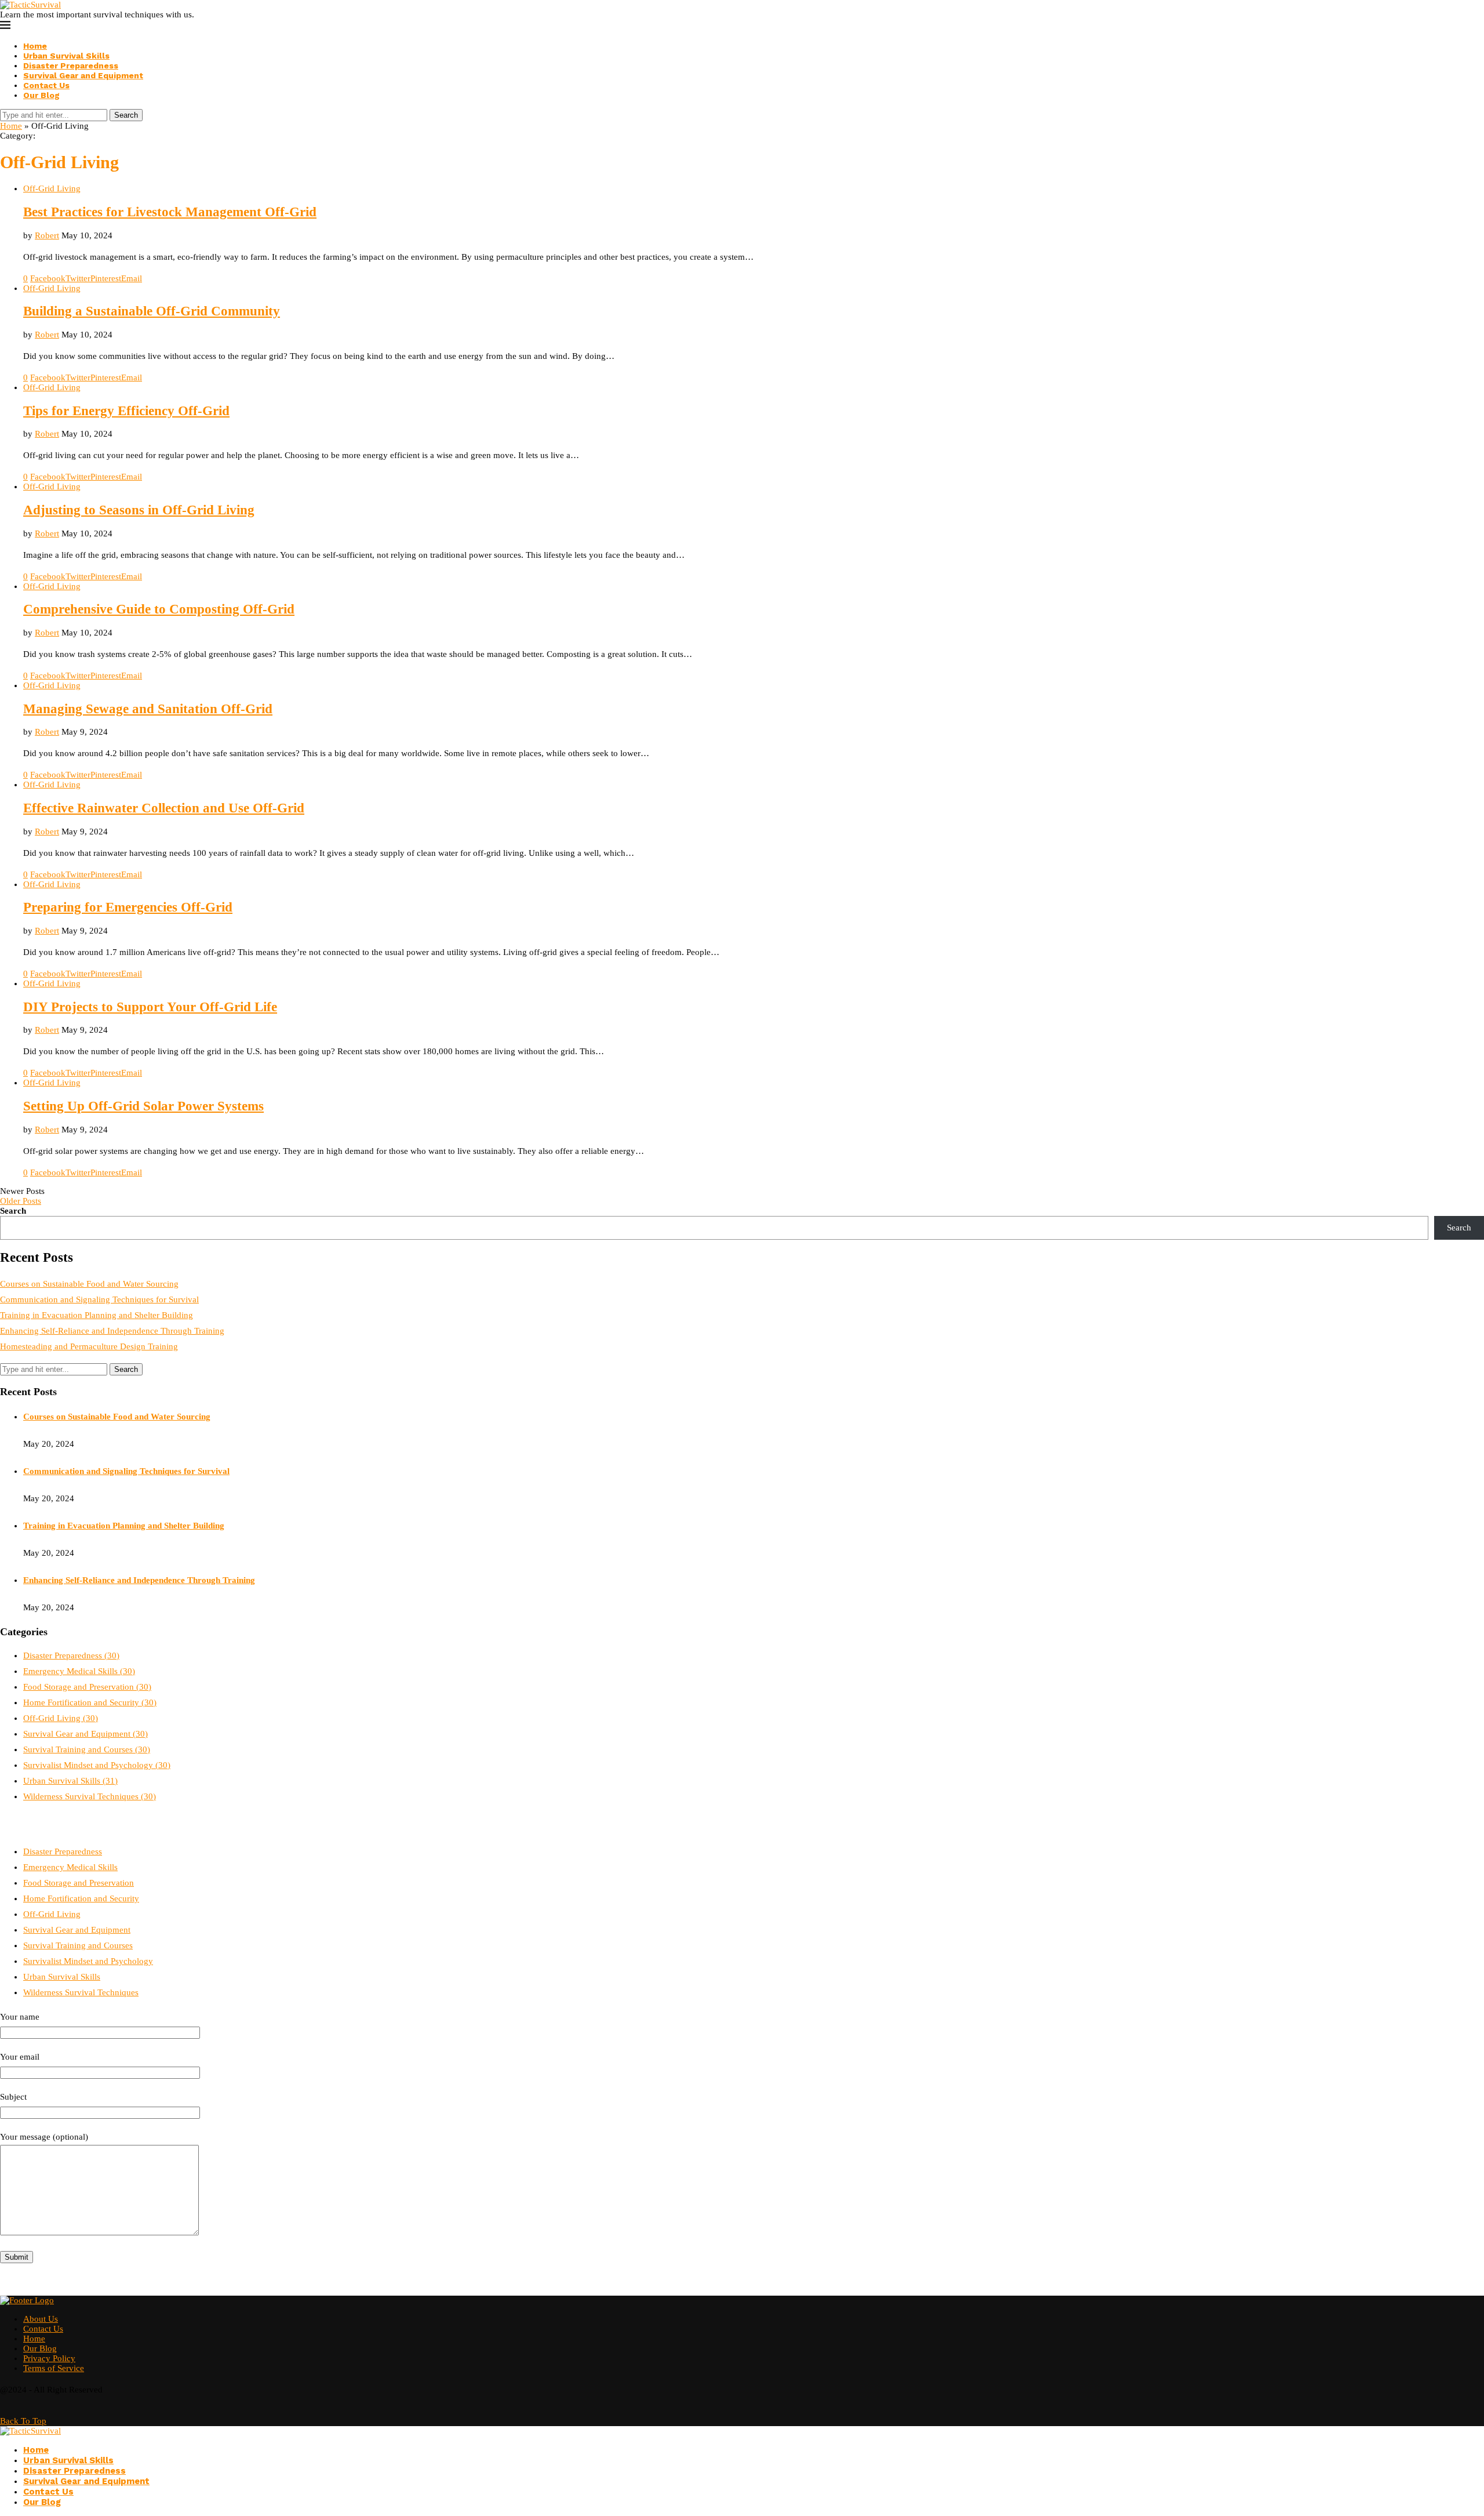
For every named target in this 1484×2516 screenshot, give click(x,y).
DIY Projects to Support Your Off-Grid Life (150, 1007)
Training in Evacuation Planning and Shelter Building (97, 1315)
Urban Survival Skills (66, 56)
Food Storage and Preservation (87, 1687)
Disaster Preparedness (71, 66)
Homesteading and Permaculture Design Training (89, 1346)
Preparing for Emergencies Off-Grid (128, 907)
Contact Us (46, 85)
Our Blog (41, 95)
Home (35, 46)
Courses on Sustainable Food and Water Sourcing (89, 1284)
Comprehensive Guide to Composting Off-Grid (159, 609)
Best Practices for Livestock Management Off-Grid (170, 212)
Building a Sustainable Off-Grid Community (152, 311)
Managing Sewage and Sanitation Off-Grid (148, 709)
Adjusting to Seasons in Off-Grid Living (139, 510)
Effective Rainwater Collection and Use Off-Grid (164, 808)
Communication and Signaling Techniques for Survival (99, 1299)
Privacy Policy (49, 2358)
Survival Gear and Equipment (83, 75)
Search (126, 115)
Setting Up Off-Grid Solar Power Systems (143, 1106)
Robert (47, 235)
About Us (41, 2319)
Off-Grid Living (61, 1718)
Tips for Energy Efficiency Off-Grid (126, 411)
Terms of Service (54, 2368)
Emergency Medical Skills (79, 1671)
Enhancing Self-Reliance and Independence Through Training (112, 1331)
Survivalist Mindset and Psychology (97, 1765)
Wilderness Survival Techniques (90, 1796)
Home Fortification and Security (90, 1702)
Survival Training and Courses (87, 1749)
